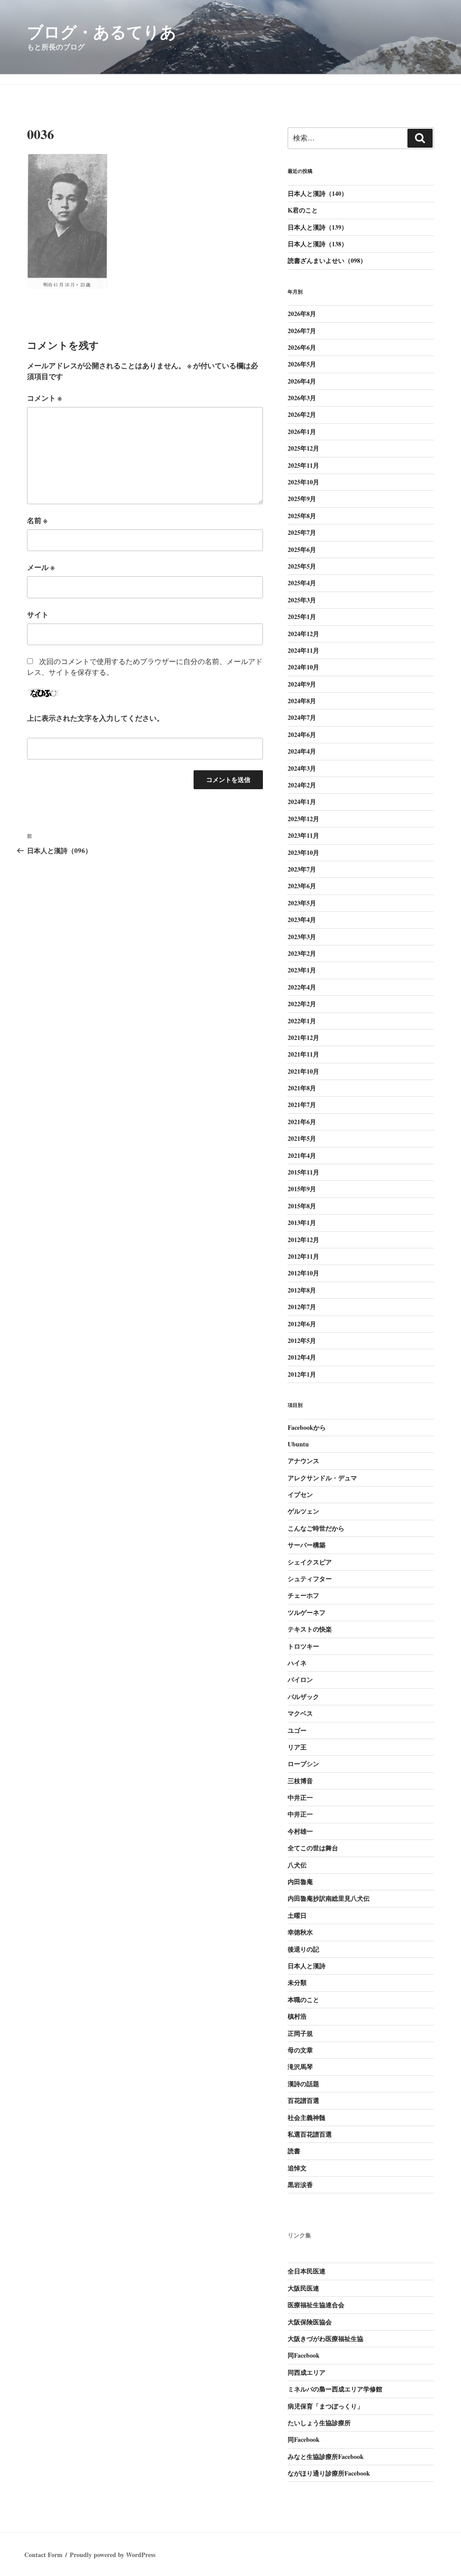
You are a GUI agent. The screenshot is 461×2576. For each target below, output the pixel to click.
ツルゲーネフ (307, 1612)
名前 (37, 520)
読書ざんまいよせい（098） (327, 260)
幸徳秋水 (300, 1932)
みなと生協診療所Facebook (326, 2456)
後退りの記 (303, 1949)
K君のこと (303, 210)
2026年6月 (302, 347)
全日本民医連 (307, 2271)
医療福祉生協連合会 (316, 2305)
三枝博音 (300, 1781)
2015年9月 (302, 1189)
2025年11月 (303, 465)
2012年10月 (303, 1273)
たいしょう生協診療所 (319, 2423)
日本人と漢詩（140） (318, 193)
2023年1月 (302, 970)
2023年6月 (302, 886)
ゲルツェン (303, 1511)
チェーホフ (303, 1595)
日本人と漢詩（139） (318, 227)
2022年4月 (302, 987)
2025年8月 (302, 516)
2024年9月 (302, 684)
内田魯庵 (300, 1882)
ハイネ (297, 1663)
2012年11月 (303, 1256)
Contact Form (43, 2555)
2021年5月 (302, 1138)
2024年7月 (302, 717)
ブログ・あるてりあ (102, 32)
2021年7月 (302, 1105)
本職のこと (303, 2000)
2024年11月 (303, 650)
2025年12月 (303, 448)
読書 (294, 2151)
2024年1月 (302, 802)
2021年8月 (302, 1088)
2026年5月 (302, 364)
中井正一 (300, 1797)
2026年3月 (302, 398)
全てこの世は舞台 (313, 1848)
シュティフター (310, 1579)
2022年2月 (302, 1004)
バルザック (303, 1697)
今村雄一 (300, 1831)
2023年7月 (302, 869)
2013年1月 (302, 1222)
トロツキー (303, 1646)
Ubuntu (298, 1444)
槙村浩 (297, 2016)
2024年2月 (302, 785)
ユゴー (297, 1730)
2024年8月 (302, 701)
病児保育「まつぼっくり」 (325, 2406)
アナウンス (303, 1461)
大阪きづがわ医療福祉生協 (325, 2339)
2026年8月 (302, 314)
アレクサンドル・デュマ (322, 1478)
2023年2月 (302, 953)
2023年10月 (303, 852)
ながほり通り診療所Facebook (329, 2473)
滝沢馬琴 (300, 2067)
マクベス (300, 1713)
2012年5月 (302, 1340)
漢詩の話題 (303, 2084)
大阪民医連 (303, 2288)
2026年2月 (302, 414)
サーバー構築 (307, 1545)
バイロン (300, 1679)
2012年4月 (302, 1357)
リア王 (297, 1747)
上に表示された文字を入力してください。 (95, 718)
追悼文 (297, 2168)
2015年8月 (302, 1206)
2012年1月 (302, 1374)
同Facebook (304, 2355)
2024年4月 (302, 751)
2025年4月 (302, 583)
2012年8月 (302, 1290)
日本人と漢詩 (307, 1966)
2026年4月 (302, 381)
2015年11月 (303, 1172)
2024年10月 (303, 667)
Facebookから (307, 1427)
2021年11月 (303, 1054)
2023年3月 (302, 937)
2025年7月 (302, 532)
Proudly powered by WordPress (113, 2555)
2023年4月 (302, 920)
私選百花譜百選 (310, 2134)
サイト (38, 614)
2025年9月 (302, 499)
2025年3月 (302, 600)
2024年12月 (303, 634)
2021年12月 (303, 1037)
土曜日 (297, 1915)
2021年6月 (302, 1122)
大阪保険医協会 (310, 2322)
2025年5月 (302, 566)
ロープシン (303, 1764)
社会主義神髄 (307, 2117)
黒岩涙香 (300, 2185)
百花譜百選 (303, 2100)
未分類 (297, 1982)
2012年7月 (302, 1307)
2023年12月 (303, 819)
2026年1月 (302, 432)
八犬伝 (297, 1865)
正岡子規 (300, 2033)
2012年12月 (303, 1240)
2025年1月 (302, 617)
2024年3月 (302, 768)
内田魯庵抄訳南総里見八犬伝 (329, 1898)
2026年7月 (302, 331)
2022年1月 (302, 1021)
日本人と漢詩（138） (318, 244)
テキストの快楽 (310, 1629)
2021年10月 (303, 1071)
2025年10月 (303, 482)
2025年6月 (302, 549)
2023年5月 (302, 903)
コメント (44, 398)
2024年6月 (302, 734)
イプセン (300, 1494)
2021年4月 (302, 1155)
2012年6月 (302, 1324)
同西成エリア (307, 2372)
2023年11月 (303, 835)
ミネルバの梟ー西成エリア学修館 (335, 2389)
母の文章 (300, 2050)
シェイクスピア (310, 1562)
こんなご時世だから (316, 1528)
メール (41, 567)
